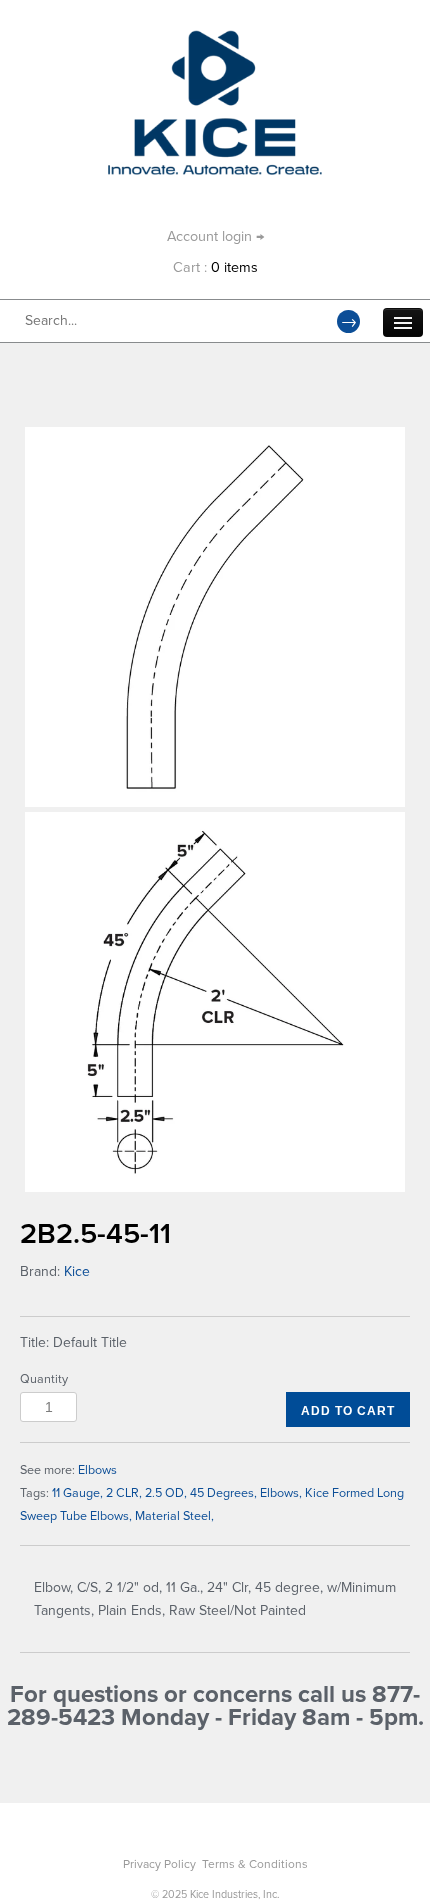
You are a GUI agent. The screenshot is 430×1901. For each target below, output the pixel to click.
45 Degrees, (223, 1493)
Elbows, (281, 1493)
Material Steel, (174, 1516)
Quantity (44, 1379)
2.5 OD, (166, 1493)
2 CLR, (124, 1493)
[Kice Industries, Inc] (215, 39)
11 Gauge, (77, 1493)
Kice (77, 1271)
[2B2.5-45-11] (215, 617)
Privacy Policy (159, 1864)
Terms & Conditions (255, 1864)
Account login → (215, 236)
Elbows (97, 1470)
